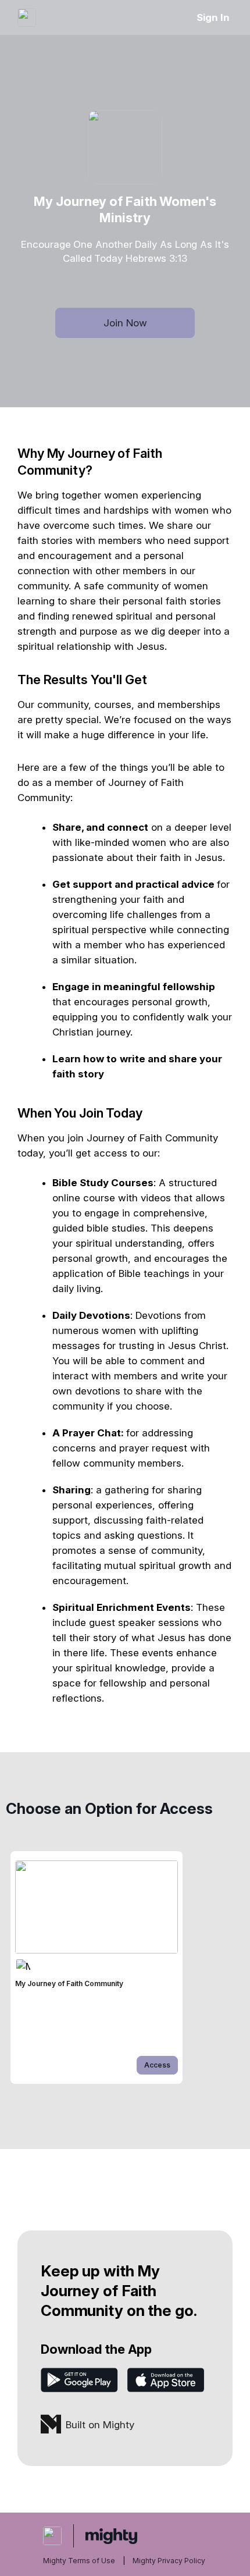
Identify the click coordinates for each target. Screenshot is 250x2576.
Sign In (213, 17)
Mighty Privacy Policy (169, 2561)
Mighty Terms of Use (79, 2561)
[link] (97, 1967)
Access (157, 2065)
